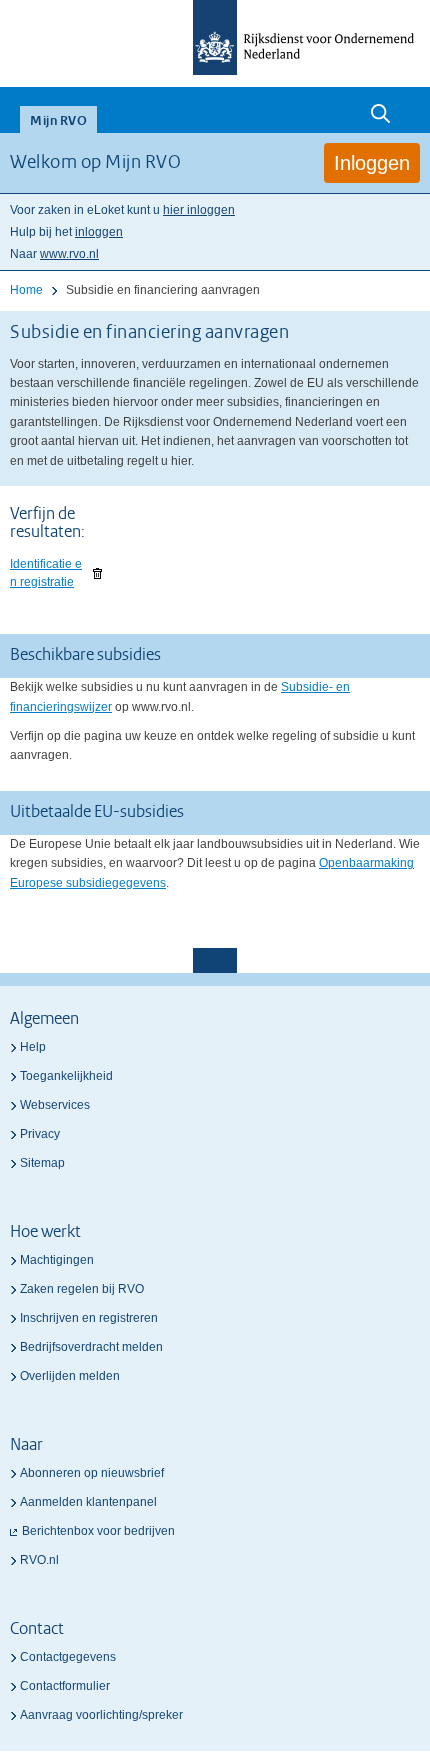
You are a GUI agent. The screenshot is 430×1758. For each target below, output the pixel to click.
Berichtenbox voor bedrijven (98, 1531)
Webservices (55, 1105)
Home (26, 290)
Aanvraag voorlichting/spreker (101, 1715)
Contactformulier (65, 1686)
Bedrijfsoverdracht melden (91, 1347)
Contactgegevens (68, 1657)
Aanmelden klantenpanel (88, 1502)
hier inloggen (199, 210)
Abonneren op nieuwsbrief (92, 1473)
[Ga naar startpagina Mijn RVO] (215, 37)
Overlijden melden (70, 1376)
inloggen (99, 232)
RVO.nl (39, 1560)
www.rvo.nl (69, 254)
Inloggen (372, 163)
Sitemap (42, 1163)
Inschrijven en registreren (89, 1318)
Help (33, 1047)
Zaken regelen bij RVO (82, 1289)
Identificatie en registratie (46, 573)
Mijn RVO (58, 121)
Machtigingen (57, 1260)
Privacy (40, 1134)
